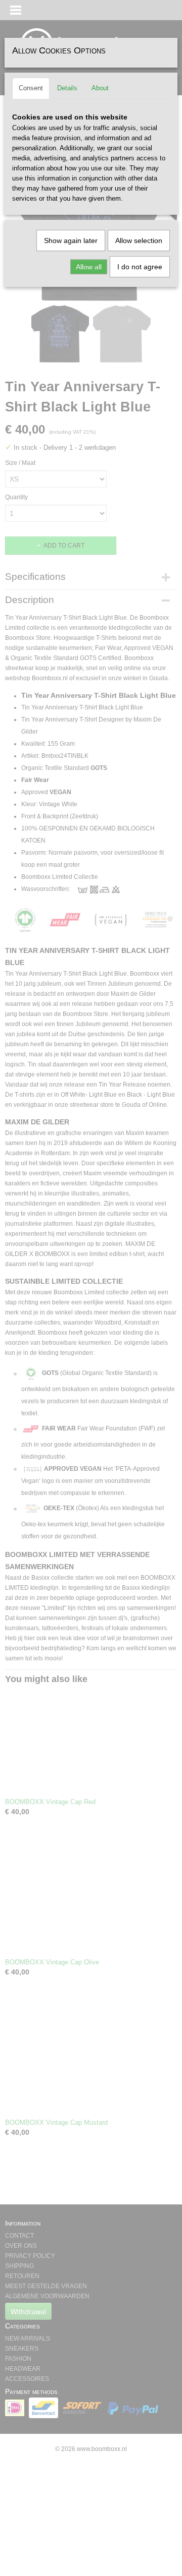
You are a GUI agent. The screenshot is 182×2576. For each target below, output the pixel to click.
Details (67, 88)
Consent (31, 88)
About (100, 88)
